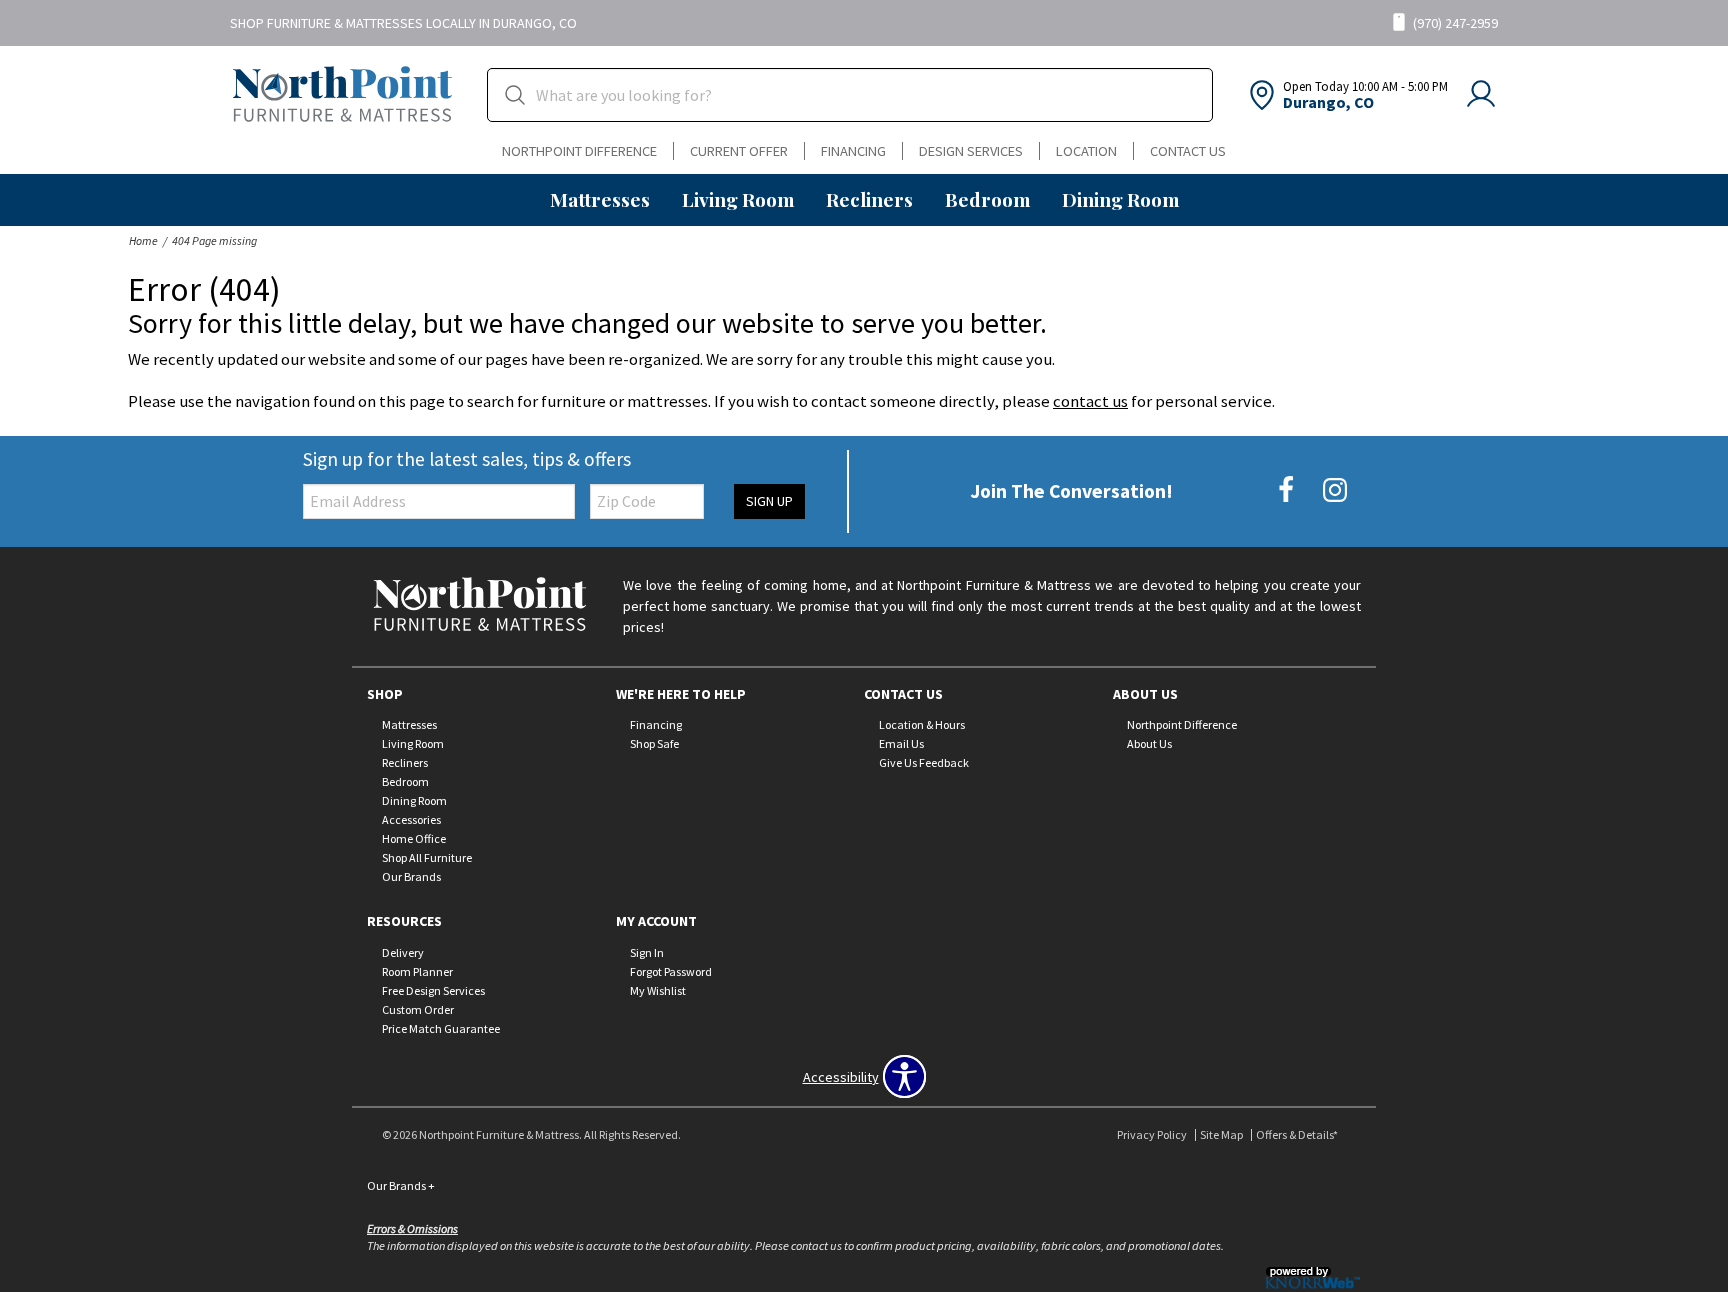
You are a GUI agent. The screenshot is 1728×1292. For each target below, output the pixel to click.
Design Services (971, 151)
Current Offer (739, 151)
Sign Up (769, 501)
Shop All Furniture (427, 857)
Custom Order (418, 1009)
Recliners (869, 199)
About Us (1149, 743)
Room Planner (417, 971)
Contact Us (1188, 151)
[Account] (1481, 95)
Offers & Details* (1297, 1134)
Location (1086, 151)
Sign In (647, 952)
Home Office (414, 838)
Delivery (403, 952)
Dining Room (1120, 199)
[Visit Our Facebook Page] (1287, 490)
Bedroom (987, 199)
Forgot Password (671, 971)
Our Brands (411, 876)
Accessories (411, 819)
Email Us (901, 743)
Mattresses (600, 199)
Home (143, 240)
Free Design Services (433, 990)
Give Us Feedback (924, 762)
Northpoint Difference (579, 151)
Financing (853, 151)
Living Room (738, 199)
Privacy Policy (1152, 1134)
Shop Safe (654, 743)
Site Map (1221, 1134)
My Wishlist (658, 990)
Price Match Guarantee (441, 1028)
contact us (1090, 401)
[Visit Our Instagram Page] (1335, 490)
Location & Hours (922, 724)
